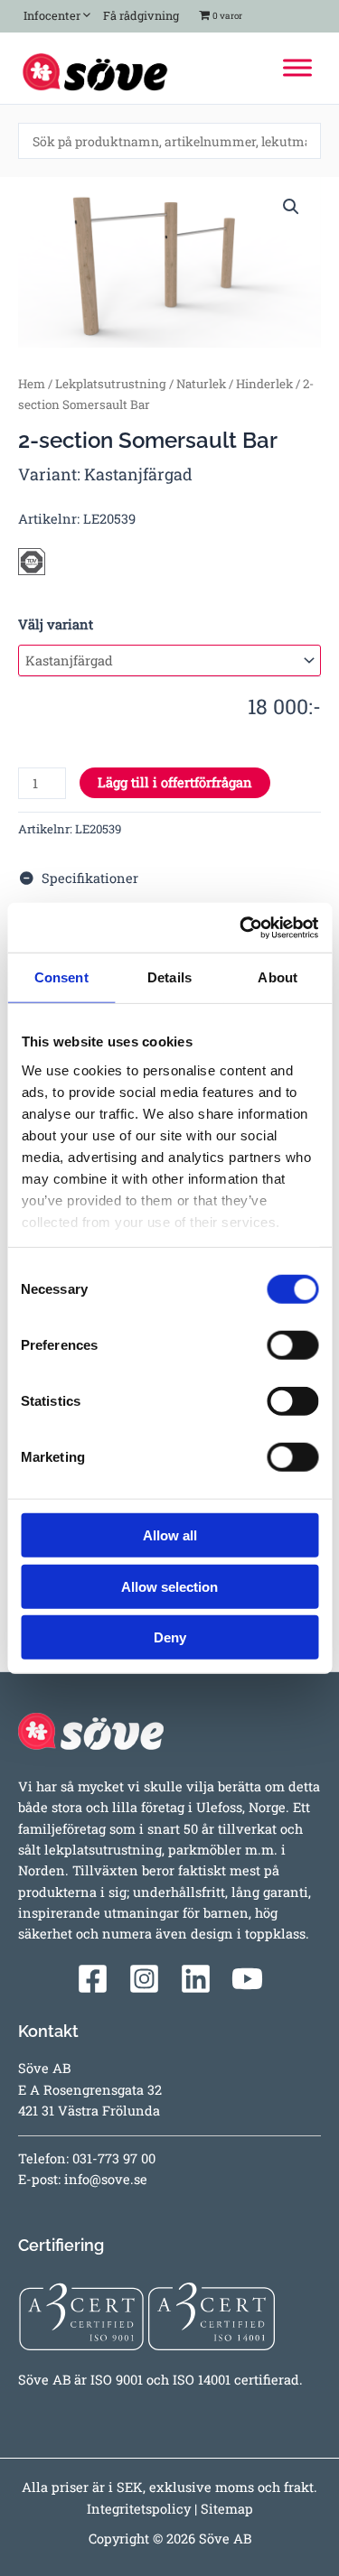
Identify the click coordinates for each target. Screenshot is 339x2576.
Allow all (170, 1535)
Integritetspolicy (139, 2509)
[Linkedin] (196, 1979)
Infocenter (49, 15)
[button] (291, 207)
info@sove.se (106, 2179)
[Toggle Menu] (297, 68)
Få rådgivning (140, 15)
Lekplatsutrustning (111, 384)
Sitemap (227, 2509)
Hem (32, 384)
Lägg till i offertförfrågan (175, 782)
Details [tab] (169, 977)
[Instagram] (144, 1979)
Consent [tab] (61, 977)
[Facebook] (93, 1979)
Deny (170, 1637)
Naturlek (201, 384)
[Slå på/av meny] (82, 12)
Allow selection (169, 1586)
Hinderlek (264, 384)
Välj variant (56, 624)
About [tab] (278, 977)
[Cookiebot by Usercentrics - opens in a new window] (241, 927)
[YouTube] (247, 1979)
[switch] (292, 1345)
